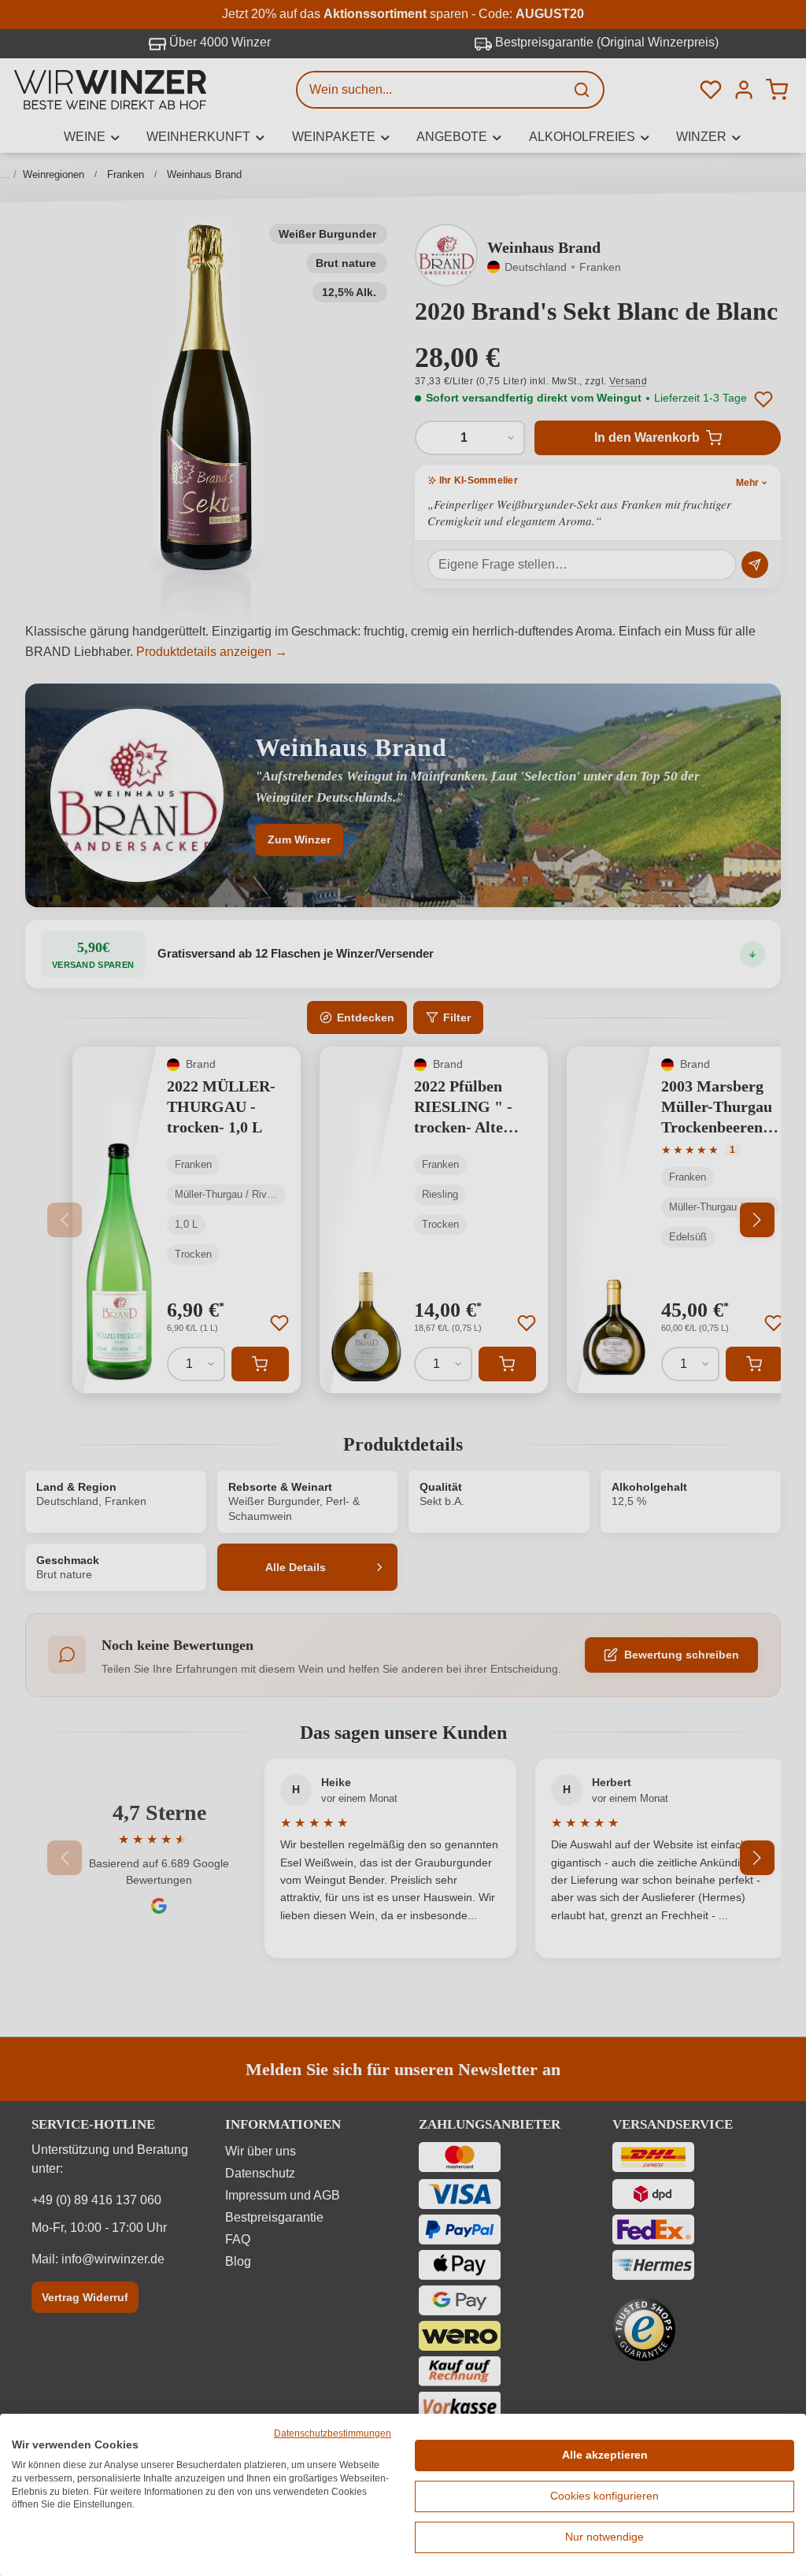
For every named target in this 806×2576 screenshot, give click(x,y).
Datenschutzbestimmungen (333, 2433)
